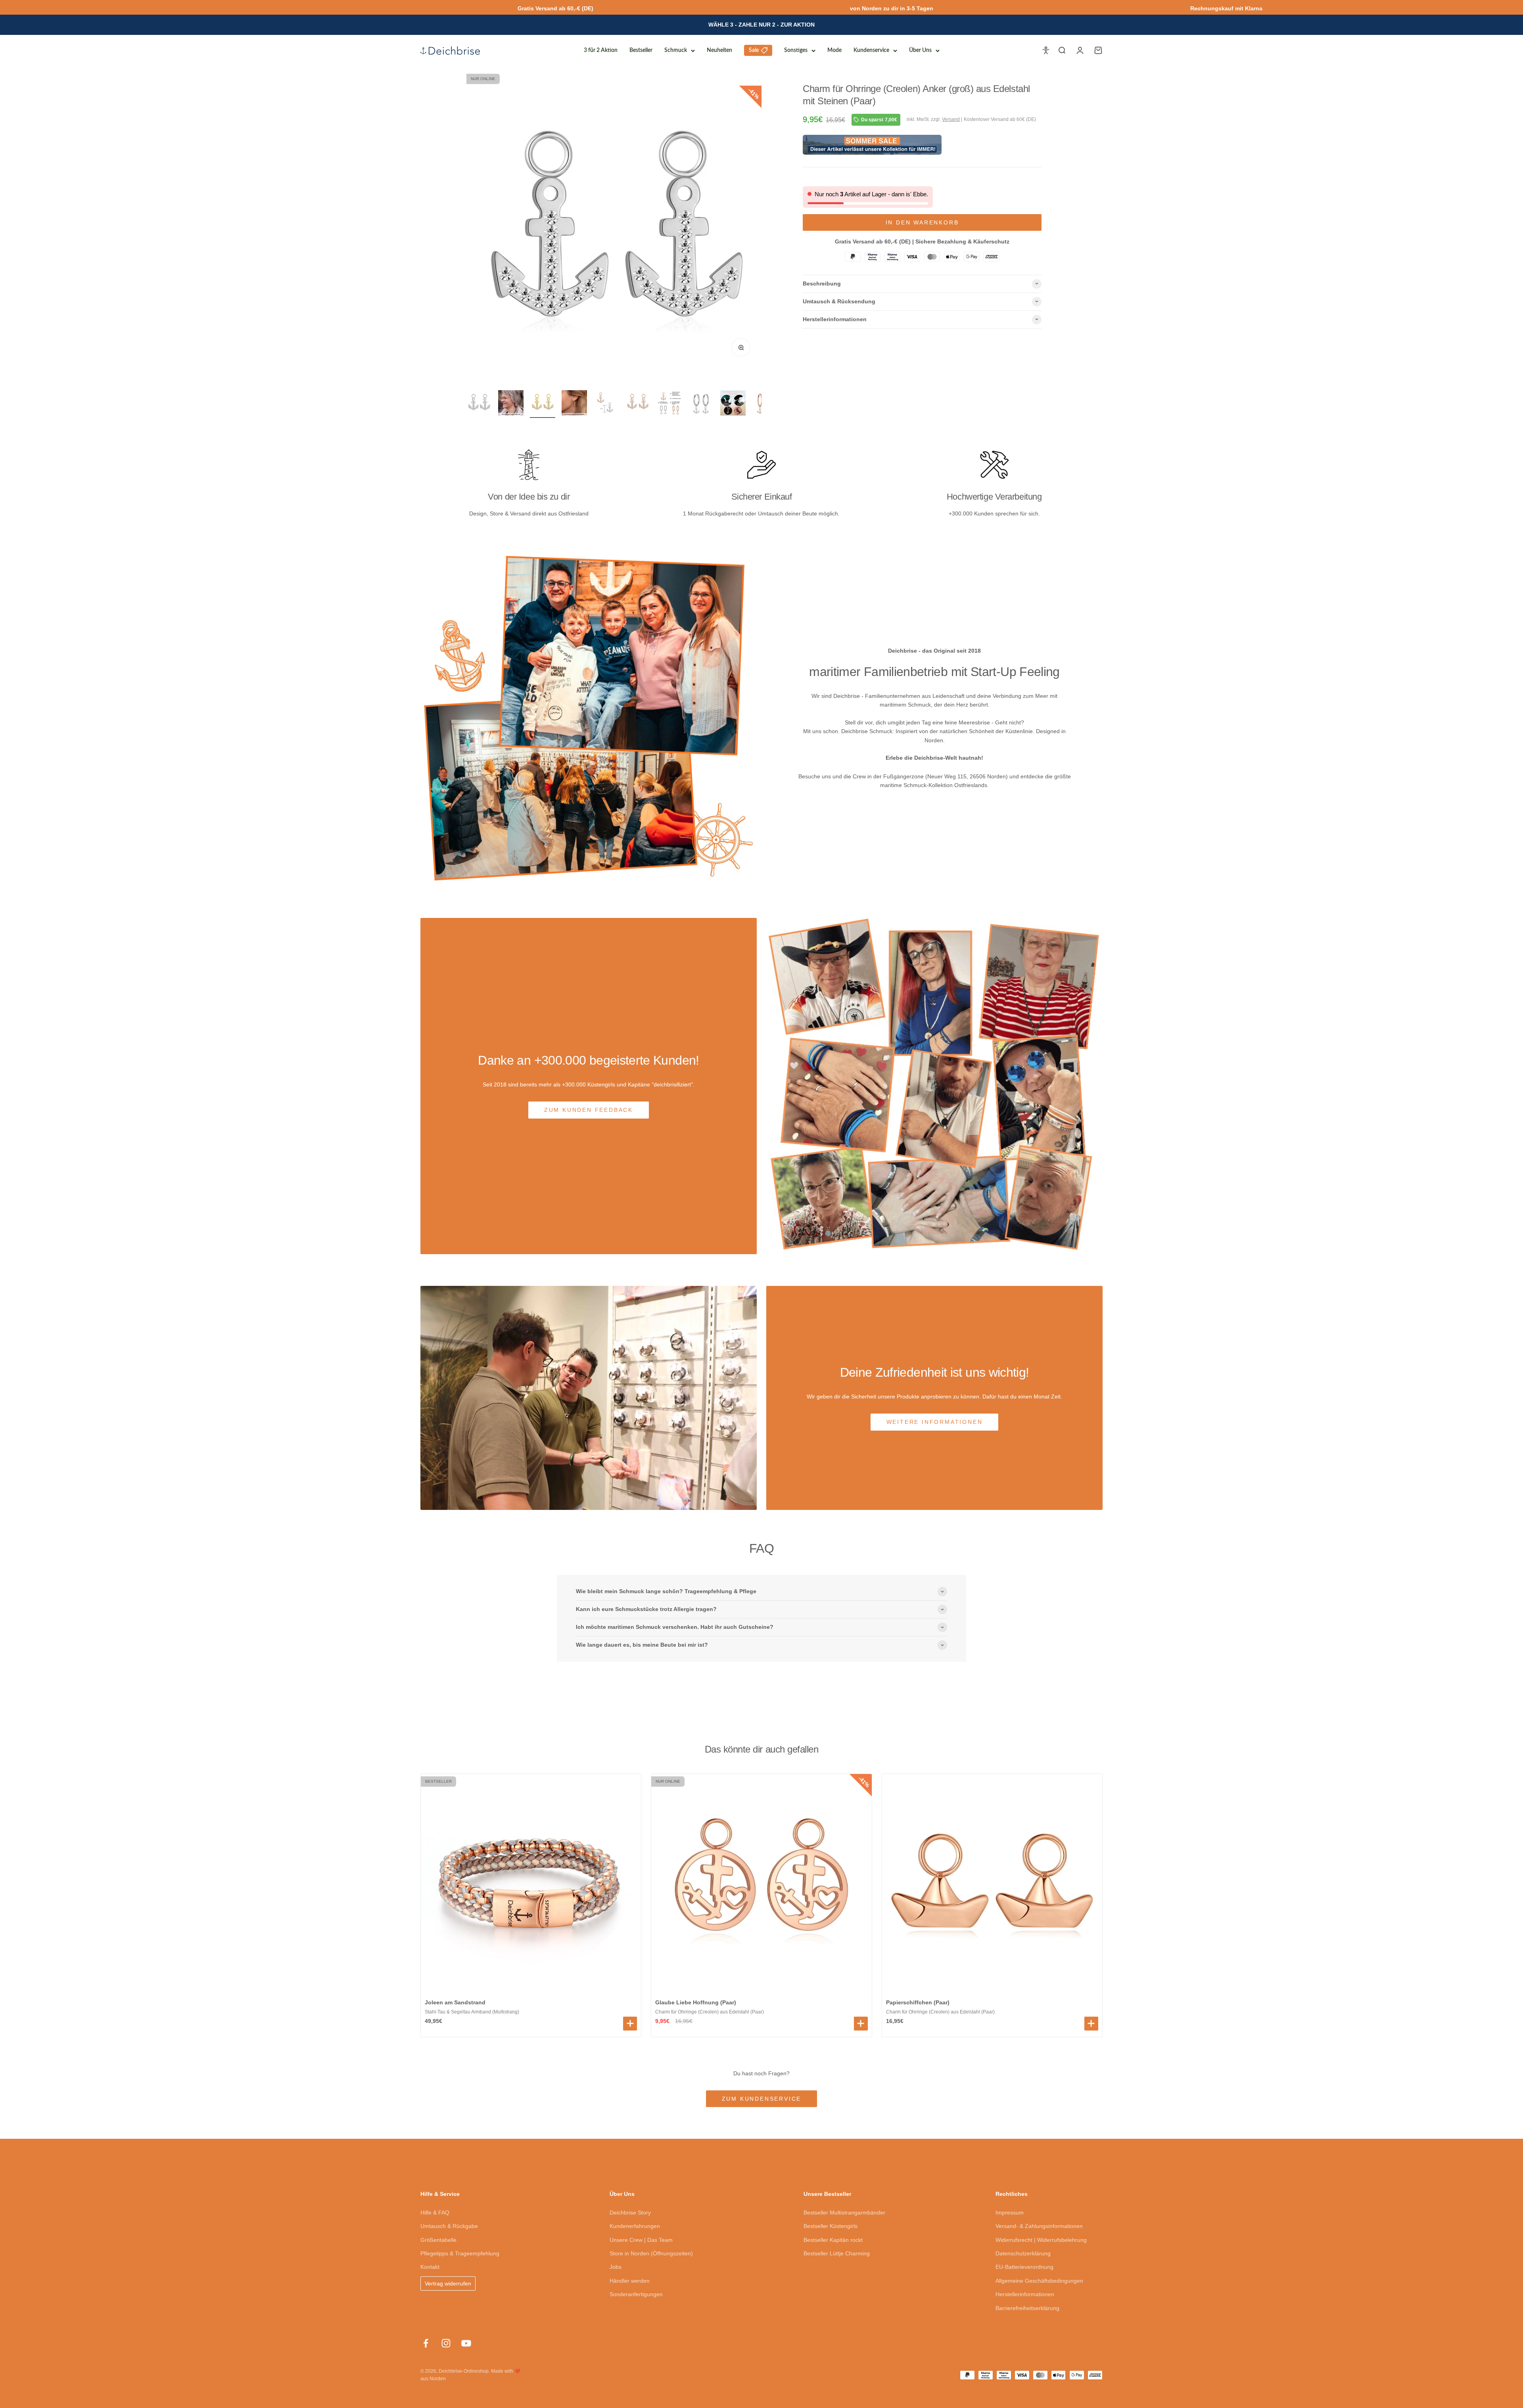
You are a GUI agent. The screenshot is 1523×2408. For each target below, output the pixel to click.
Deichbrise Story (630, 2213)
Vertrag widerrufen (448, 2283)
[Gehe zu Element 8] (701, 404)
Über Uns (920, 50)
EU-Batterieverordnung (1024, 2267)
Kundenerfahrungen (635, 2226)
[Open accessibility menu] (1046, 50)
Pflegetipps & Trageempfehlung (460, 2253)
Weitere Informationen (935, 1422)
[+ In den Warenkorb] (630, 2024)
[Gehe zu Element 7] (669, 404)
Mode (834, 50)
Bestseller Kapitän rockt (833, 2240)
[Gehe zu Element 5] (606, 404)
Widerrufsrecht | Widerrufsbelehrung (1041, 2240)
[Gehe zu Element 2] (511, 404)
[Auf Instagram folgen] (446, 2343)
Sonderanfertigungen (636, 2294)
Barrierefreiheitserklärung (1027, 2308)
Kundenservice (871, 50)
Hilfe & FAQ (435, 2213)
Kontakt (430, 2267)
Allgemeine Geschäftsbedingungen (1039, 2281)
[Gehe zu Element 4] (574, 404)
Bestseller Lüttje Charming (837, 2253)
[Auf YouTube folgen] (466, 2343)
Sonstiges (796, 50)
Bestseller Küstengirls (831, 2226)
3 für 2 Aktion (601, 50)
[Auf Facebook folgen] (426, 2343)
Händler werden (630, 2281)
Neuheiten (719, 50)
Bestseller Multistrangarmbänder (844, 2213)
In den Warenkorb (922, 222)
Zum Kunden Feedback (589, 1110)
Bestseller (641, 50)
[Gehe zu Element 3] (543, 404)
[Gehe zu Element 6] (638, 404)
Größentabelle (438, 2240)
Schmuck (676, 50)
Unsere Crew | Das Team (641, 2240)
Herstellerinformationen (1025, 2294)
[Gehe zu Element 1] (479, 404)
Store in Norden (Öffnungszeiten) (651, 2253)
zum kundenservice (762, 2099)
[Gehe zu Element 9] (733, 404)
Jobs (616, 2267)
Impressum (1010, 2213)
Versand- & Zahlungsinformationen (1039, 2226)
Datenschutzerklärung (1023, 2253)
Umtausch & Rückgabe (449, 2226)
